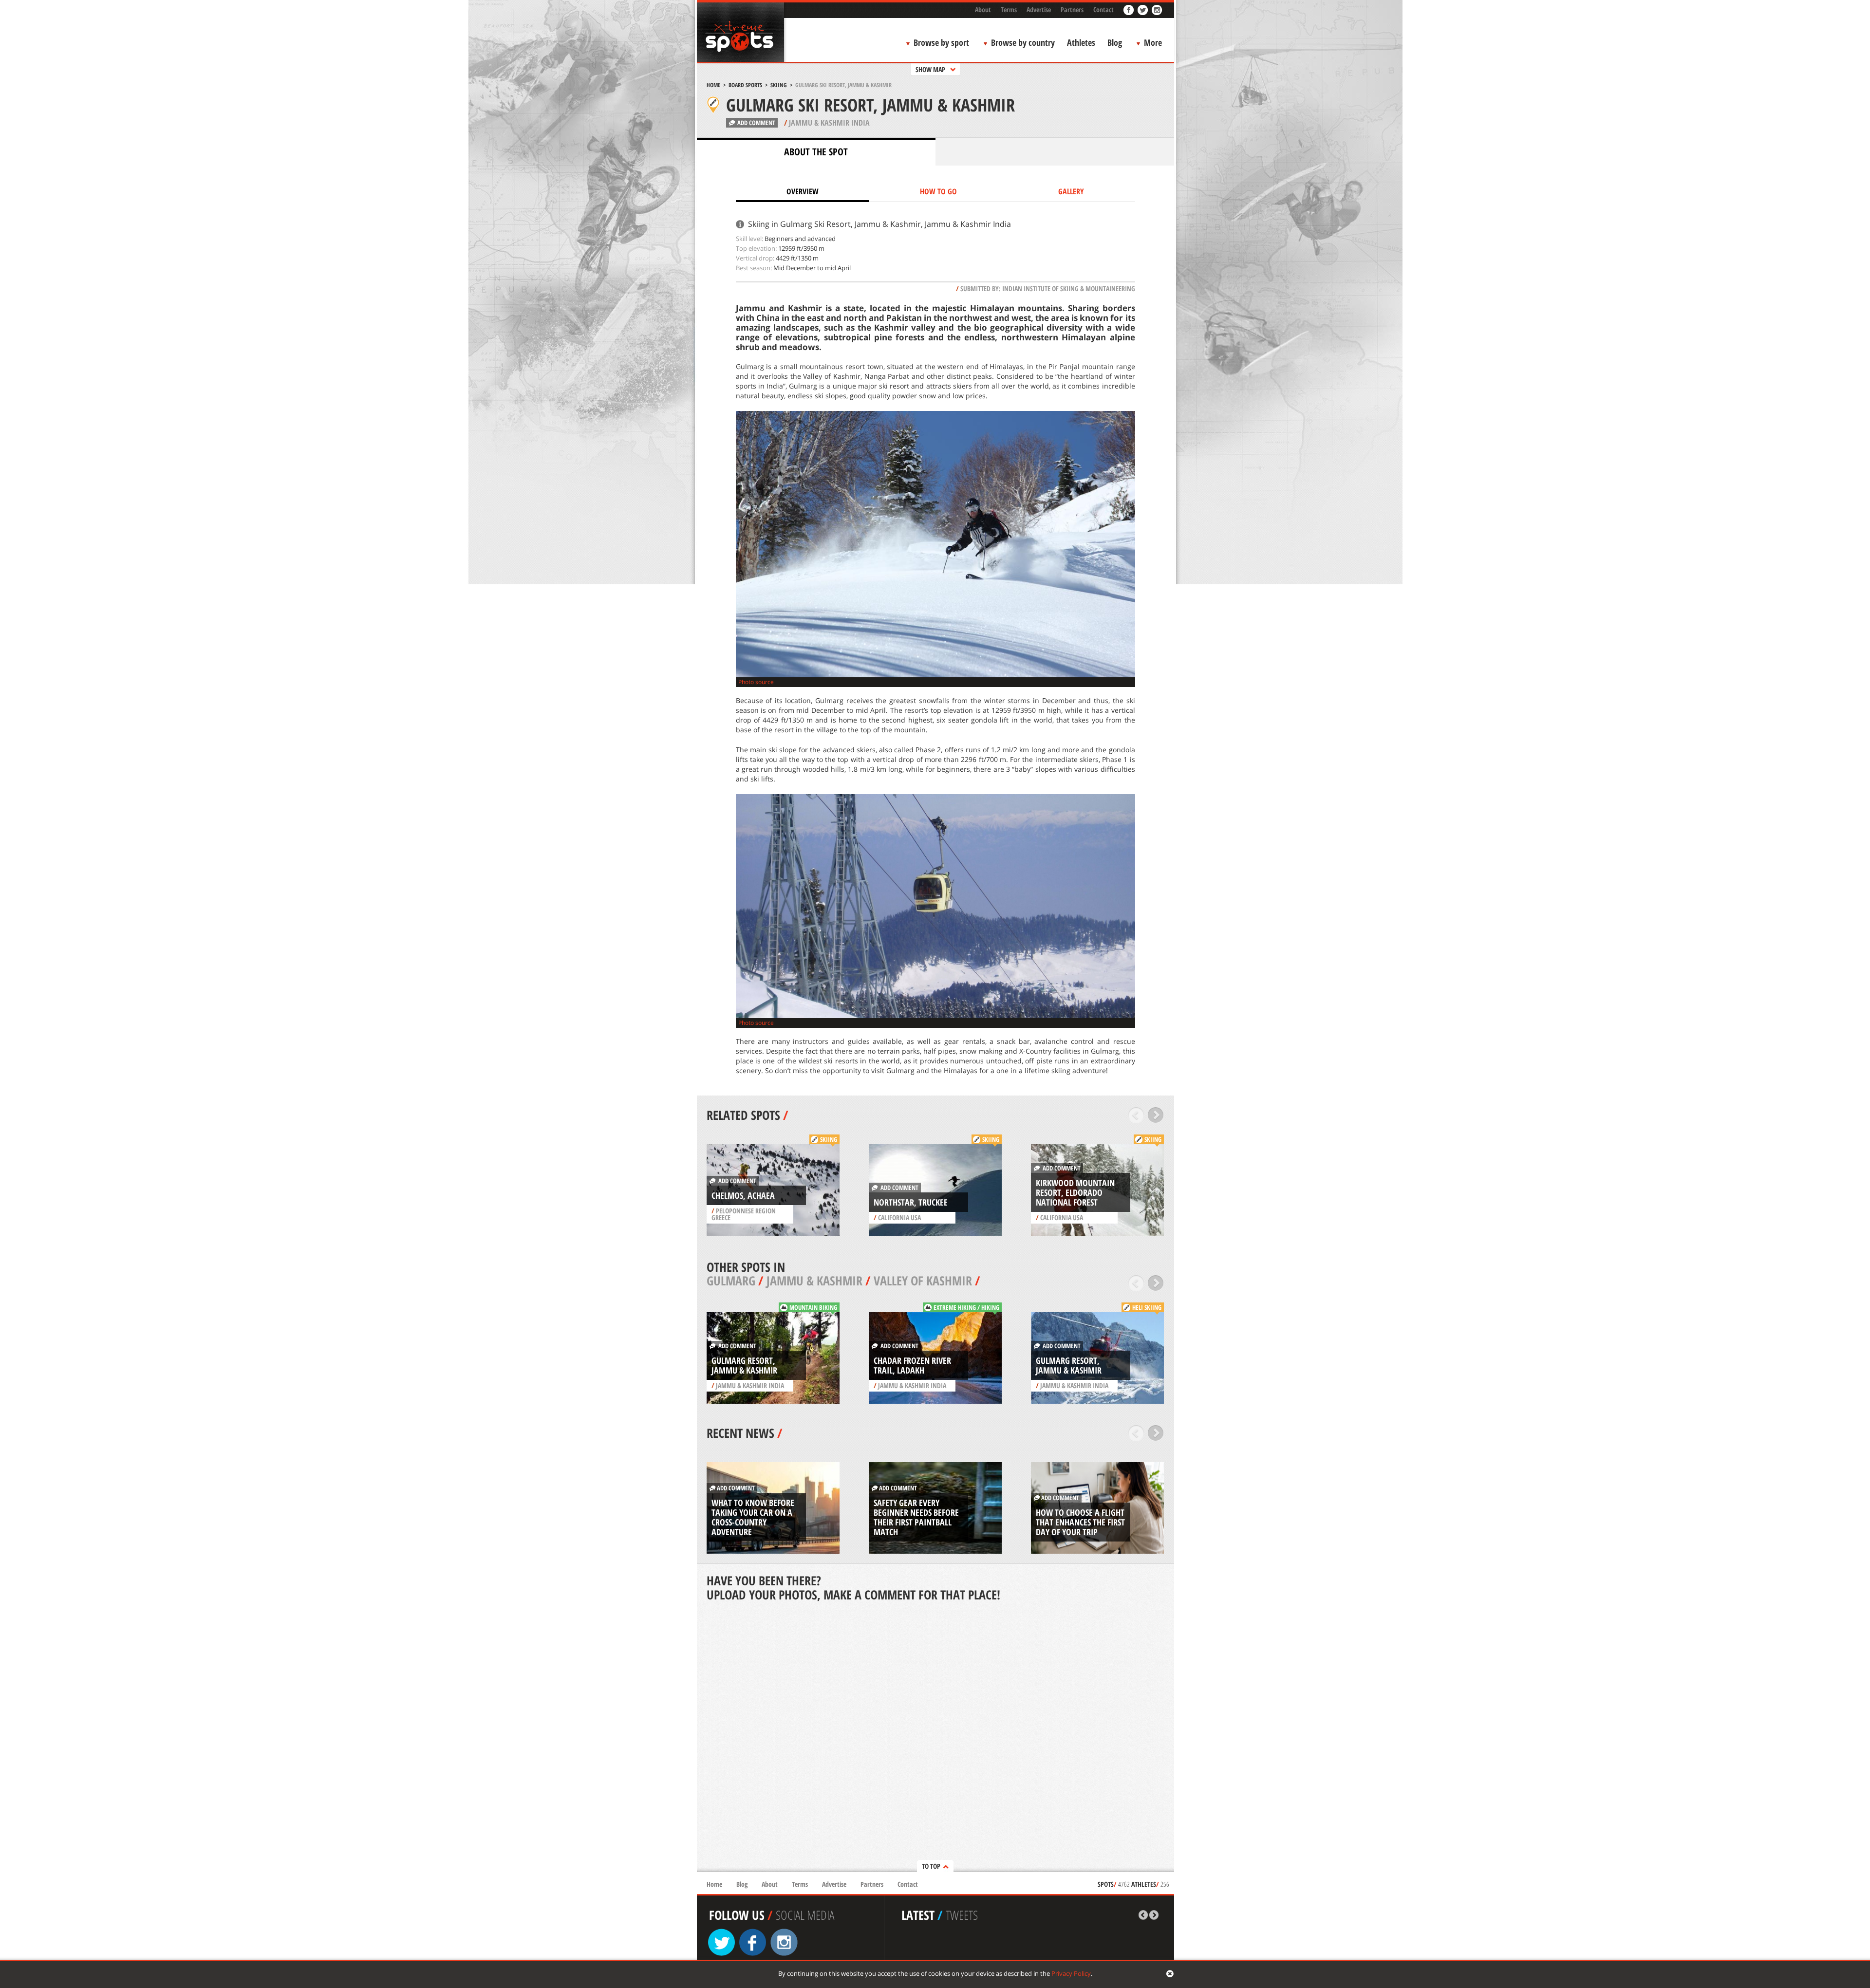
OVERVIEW (803, 191)
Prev (1136, 1115)
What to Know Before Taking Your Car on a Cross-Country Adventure (753, 1517)
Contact (1103, 9)
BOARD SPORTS (745, 85)
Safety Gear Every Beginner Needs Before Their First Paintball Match (916, 1517)
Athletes (1081, 42)
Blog (1115, 42)
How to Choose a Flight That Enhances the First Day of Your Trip (1080, 1522)
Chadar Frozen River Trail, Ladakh (912, 1365)
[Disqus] (935, 1738)
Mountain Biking (813, 1307)
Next (1156, 1115)
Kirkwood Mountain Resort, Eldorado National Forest (1075, 1192)
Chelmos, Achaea (743, 1195)
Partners (1072, 9)
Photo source (756, 682)
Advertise (1039, 9)
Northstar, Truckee (911, 1202)
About (983, 9)
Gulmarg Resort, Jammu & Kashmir (744, 1365)
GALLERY (1071, 191)
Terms (1009, 9)
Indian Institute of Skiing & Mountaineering (1069, 288)
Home (713, 85)
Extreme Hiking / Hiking (966, 1307)
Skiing (779, 85)
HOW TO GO (938, 191)
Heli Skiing (1147, 1307)
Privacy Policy (1071, 1973)
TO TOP (931, 1866)
